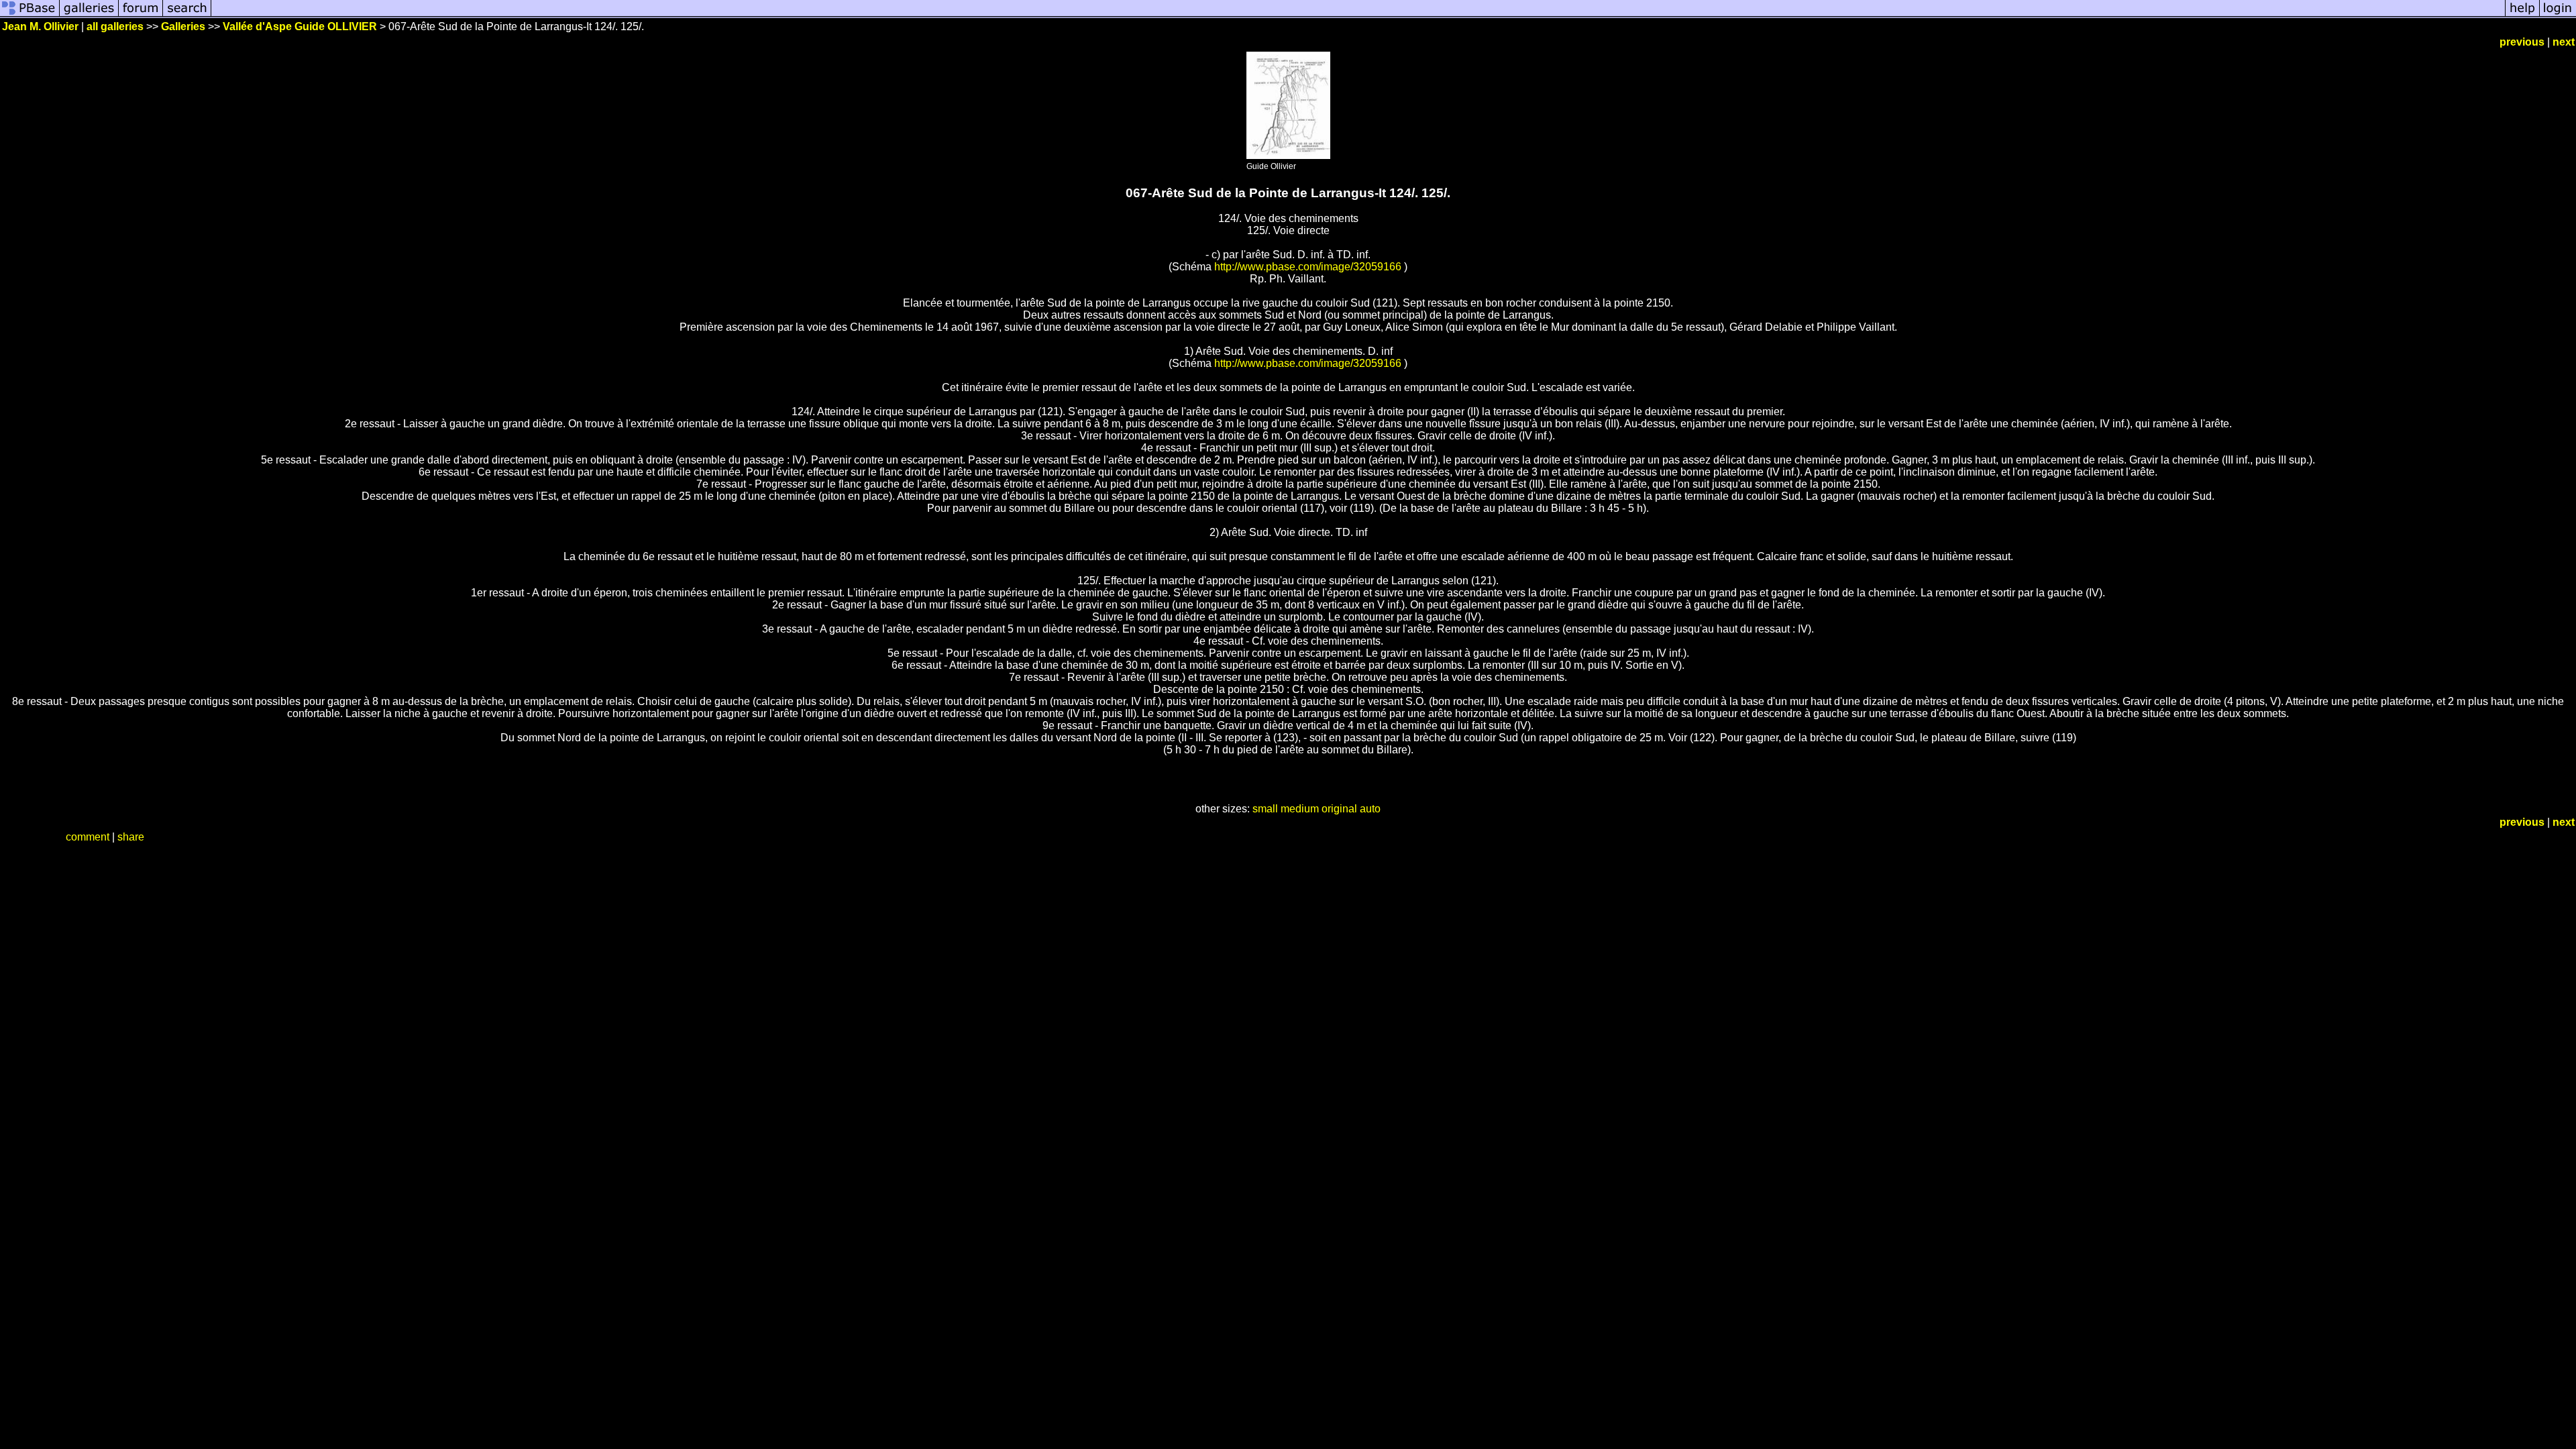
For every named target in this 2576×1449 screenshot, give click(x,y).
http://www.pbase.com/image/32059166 (1308, 267)
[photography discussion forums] (141, 15)
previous (2522, 42)
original (1339, 809)
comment (88, 837)
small (1265, 809)
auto (1370, 809)
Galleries (183, 26)
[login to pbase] (2558, 15)
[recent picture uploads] (89, 15)
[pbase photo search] (187, 15)
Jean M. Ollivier (40, 26)
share (131, 837)
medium (1300, 809)
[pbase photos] (30, 15)
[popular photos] (1358, 15)
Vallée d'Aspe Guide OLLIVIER (300, 26)
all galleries (115, 26)
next (2564, 42)
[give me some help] (2522, 15)
